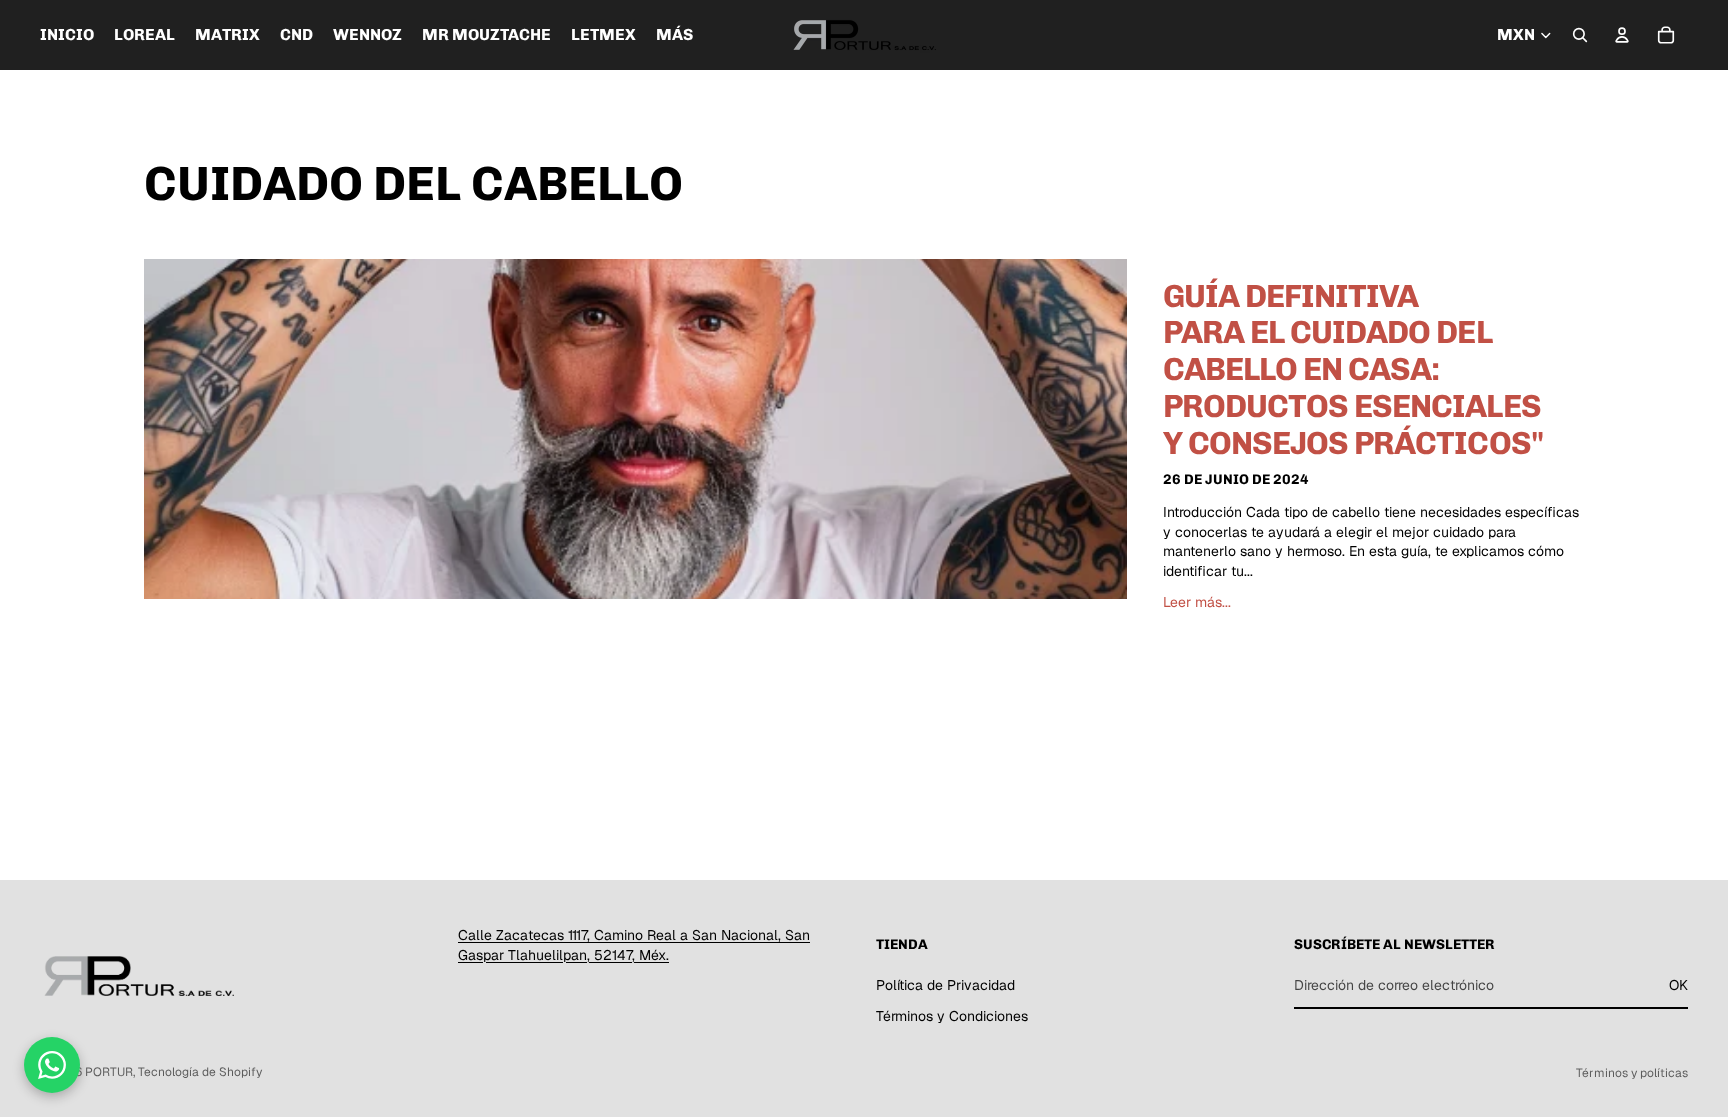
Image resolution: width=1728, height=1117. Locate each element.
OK (1678, 985)
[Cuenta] (1622, 35)
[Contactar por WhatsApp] (52, 1065)
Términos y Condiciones (952, 1017)
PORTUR (109, 1072)
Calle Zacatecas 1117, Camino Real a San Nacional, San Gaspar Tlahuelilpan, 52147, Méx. (634, 945)
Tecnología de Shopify (200, 1072)
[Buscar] (1580, 35)
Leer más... (1197, 602)
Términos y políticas (1632, 1073)
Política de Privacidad (945, 985)
